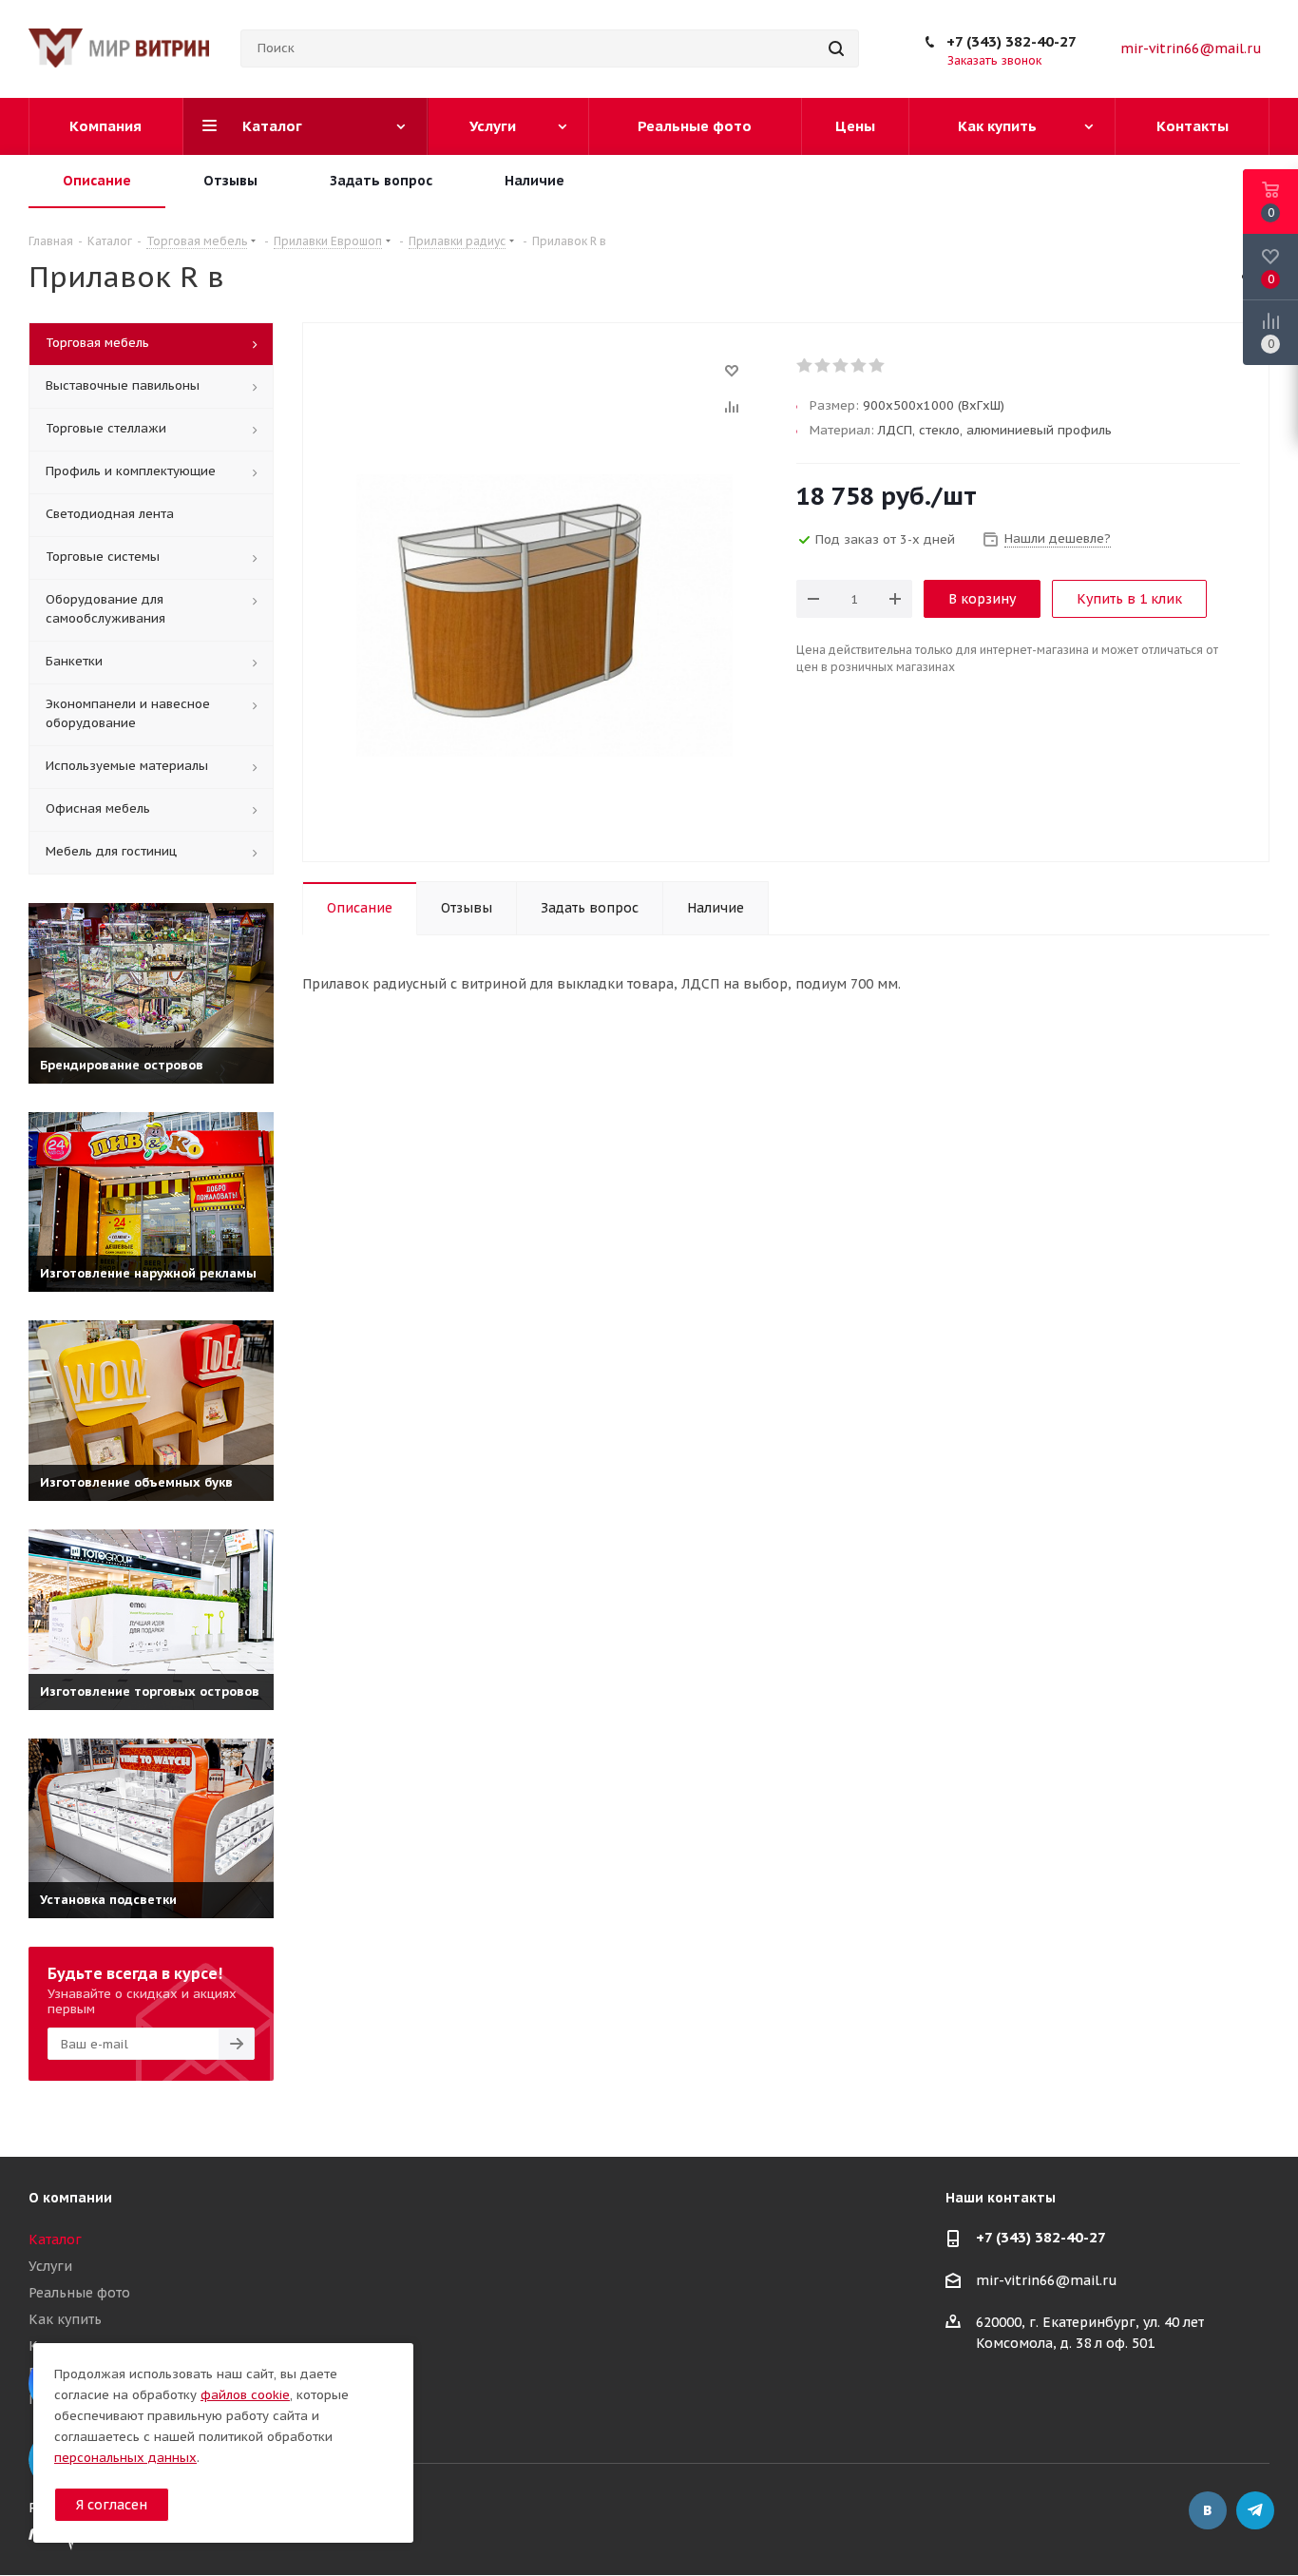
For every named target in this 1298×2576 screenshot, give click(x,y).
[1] (805, 366)
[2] (823, 366)
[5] (878, 366)
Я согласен (112, 2505)
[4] (859, 366)
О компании (70, 2198)
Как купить (65, 2319)
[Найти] (836, 48)
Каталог (55, 2240)
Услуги (50, 2266)
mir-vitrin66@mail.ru (1191, 48)
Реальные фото (79, 2293)
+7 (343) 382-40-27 (1012, 41)
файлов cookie (245, 2395)
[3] (841, 366)
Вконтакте (1208, 2510)
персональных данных (125, 2458)
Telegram (1255, 2510)
